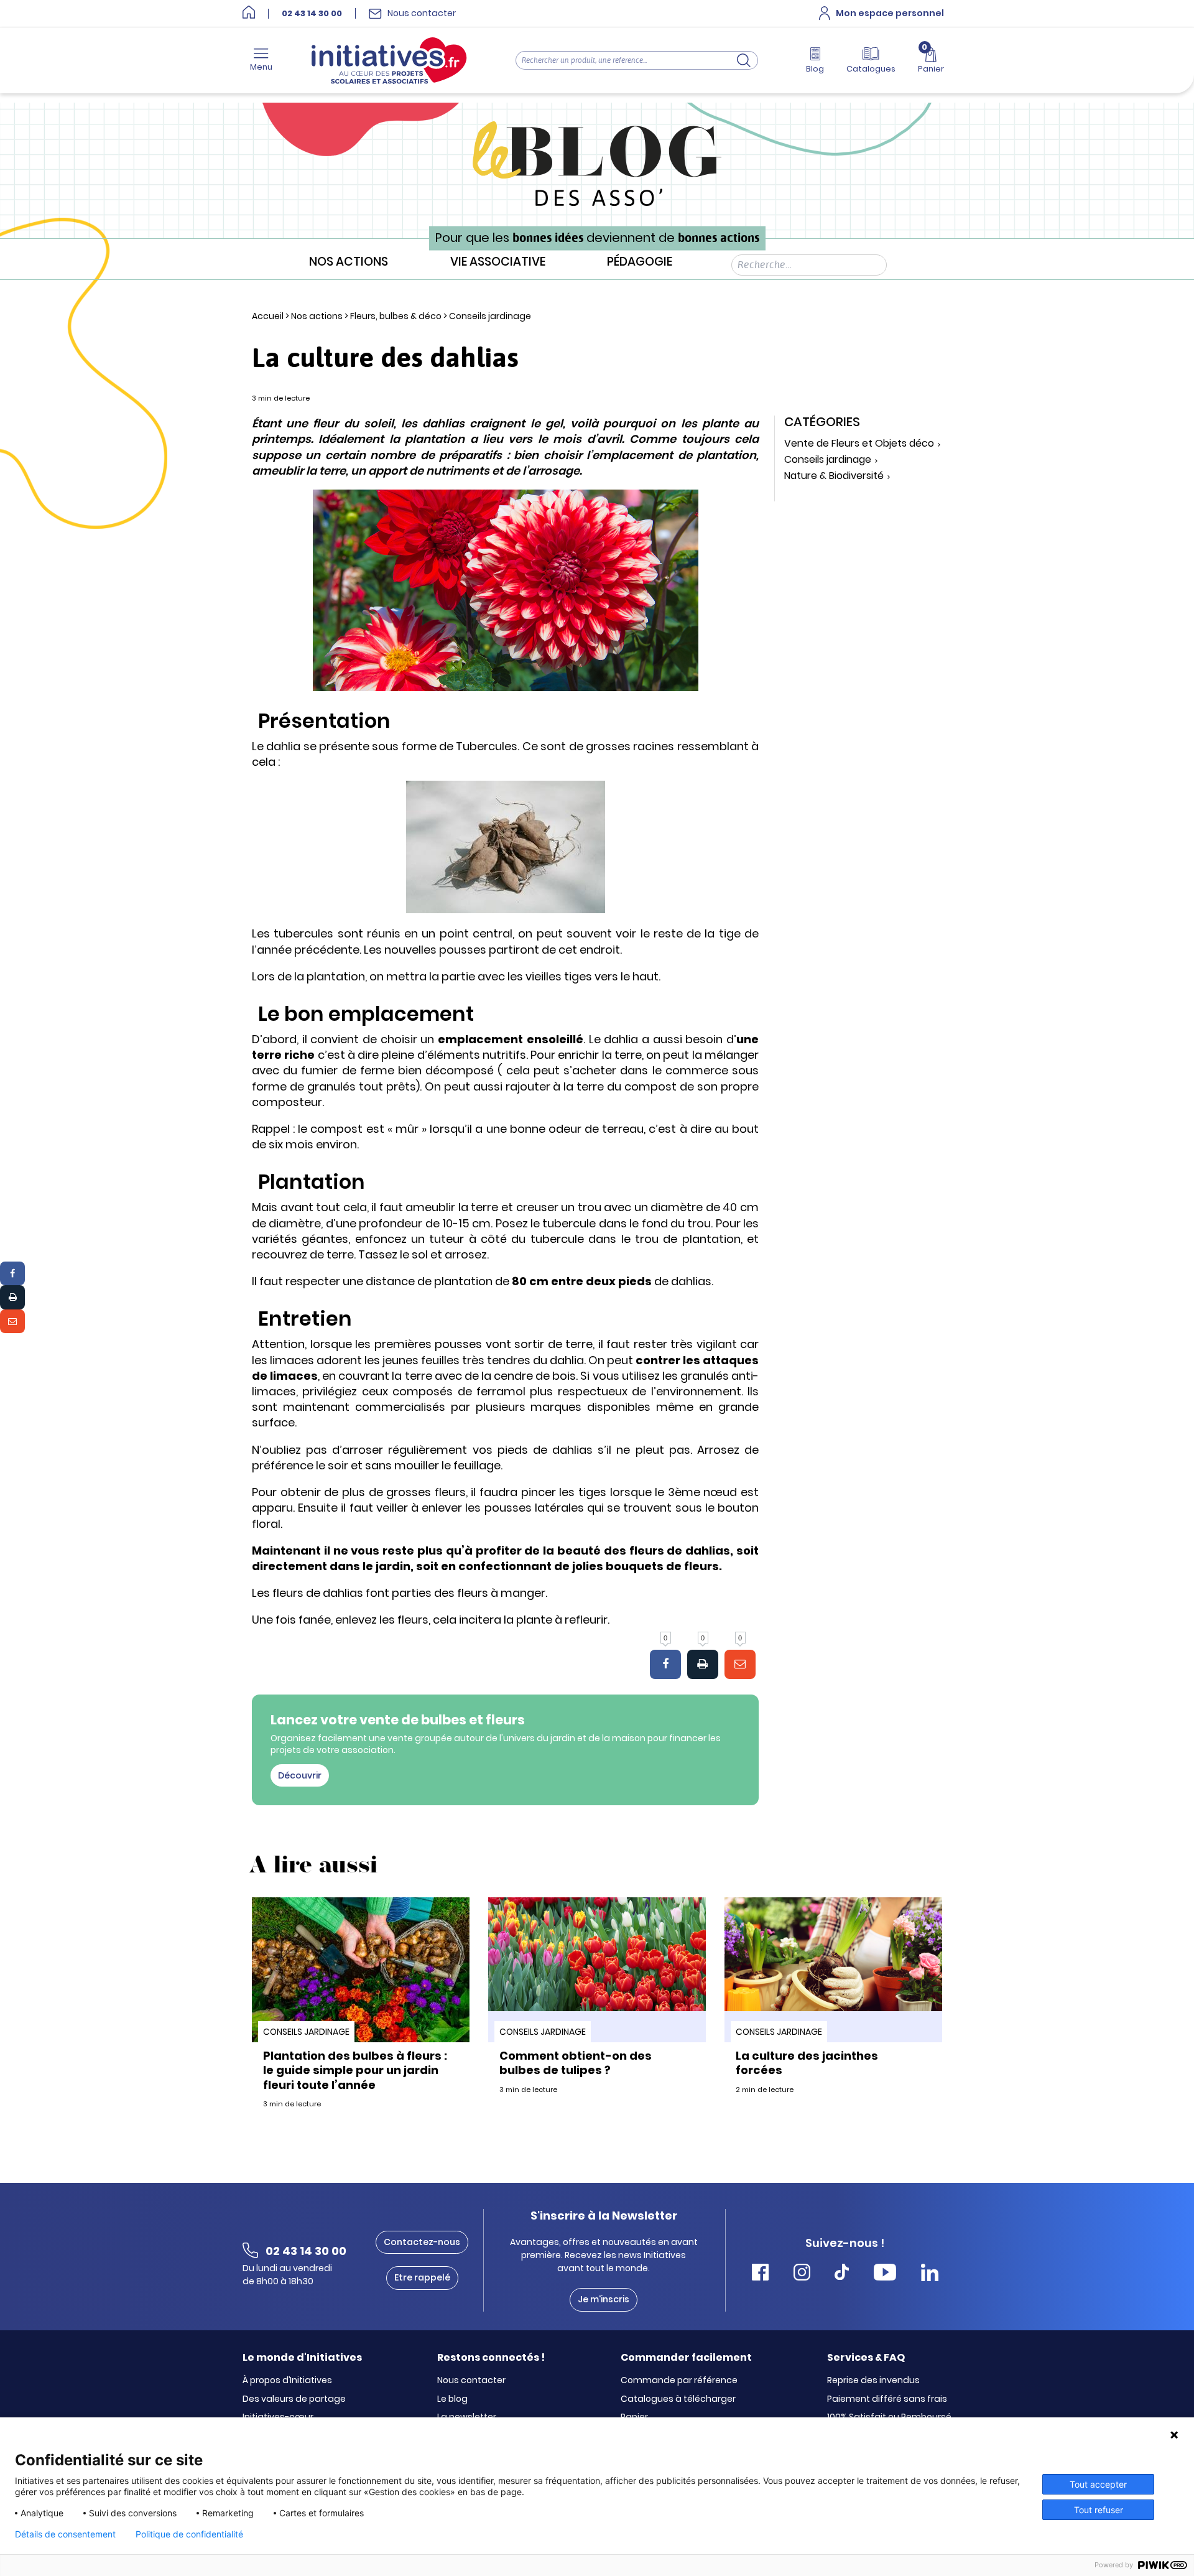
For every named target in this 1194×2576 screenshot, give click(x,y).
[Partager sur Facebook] (12, 1273)
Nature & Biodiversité (834, 476)
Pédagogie (640, 262)
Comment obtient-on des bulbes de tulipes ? (576, 2063)
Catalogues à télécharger (678, 2399)
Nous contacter (471, 2381)
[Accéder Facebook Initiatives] (760, 2274)
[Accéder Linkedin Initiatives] (930, 2274)
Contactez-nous (422, 2242)
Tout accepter (1098, 2484)
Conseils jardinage (490, 316)
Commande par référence (679, 2381)
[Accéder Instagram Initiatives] (802, 2274)
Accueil (268, 316)
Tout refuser (1099, 2510)
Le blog (452, 2399)
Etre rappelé (422, 2277)
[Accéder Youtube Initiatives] (885, 2274)
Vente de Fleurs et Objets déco (859, 444)
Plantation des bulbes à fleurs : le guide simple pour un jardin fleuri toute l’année (355, 2070)
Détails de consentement (65, 2534)
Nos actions (349, 262)
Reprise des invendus (873, 2381)
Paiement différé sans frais (887, 2399)
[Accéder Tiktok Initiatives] (842, 2274)
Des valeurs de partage (294, 2399)
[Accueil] (249, 13)
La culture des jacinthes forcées (807, 2063)
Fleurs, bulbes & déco (396, 316)
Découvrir (300, 1775)
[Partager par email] (12, 1321)
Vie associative (498, 262)
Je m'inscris (604, 2299)
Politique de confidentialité (189, 2534)
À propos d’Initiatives (287, 2381)
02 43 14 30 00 (312, 14)
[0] (665, 1665)
